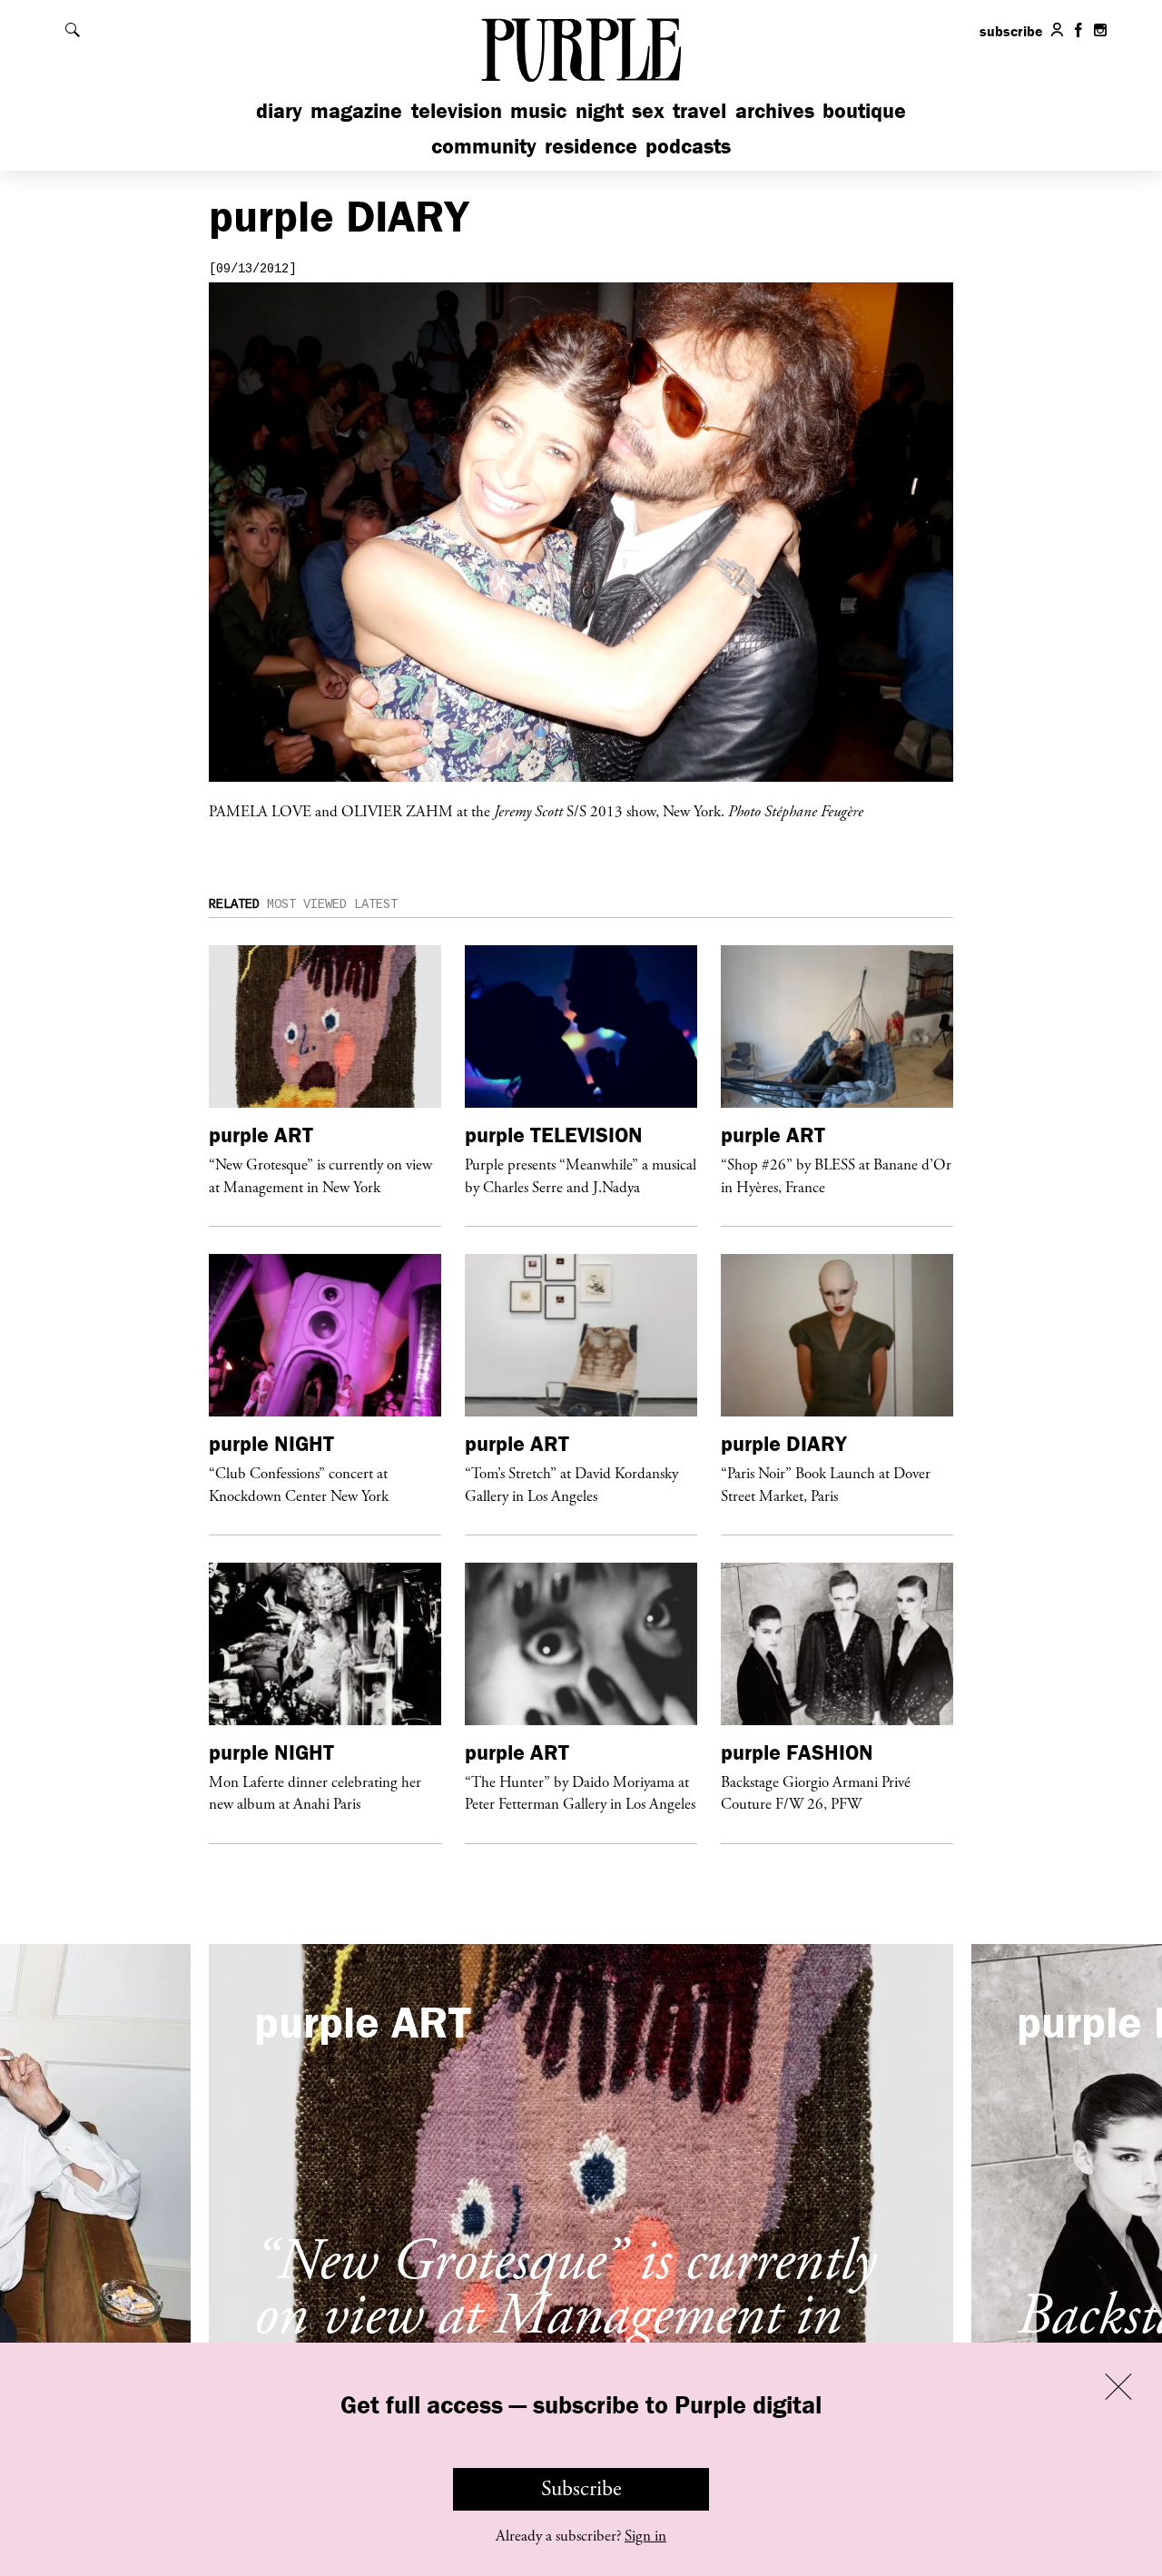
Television (457, 110)
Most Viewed (307, 904)
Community (484, 146)
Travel (699, 110)
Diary (279, 110)
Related (234, 904)
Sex (648, 110)
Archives (775, 110)
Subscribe (581, 2489)
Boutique (864, 110)
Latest (376, 904)
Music (538, 110)
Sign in (645, 2536)
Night (600, 110)
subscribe (1011, 31)
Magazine (356, 110)
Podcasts (688, 146)
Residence (591, 146)
